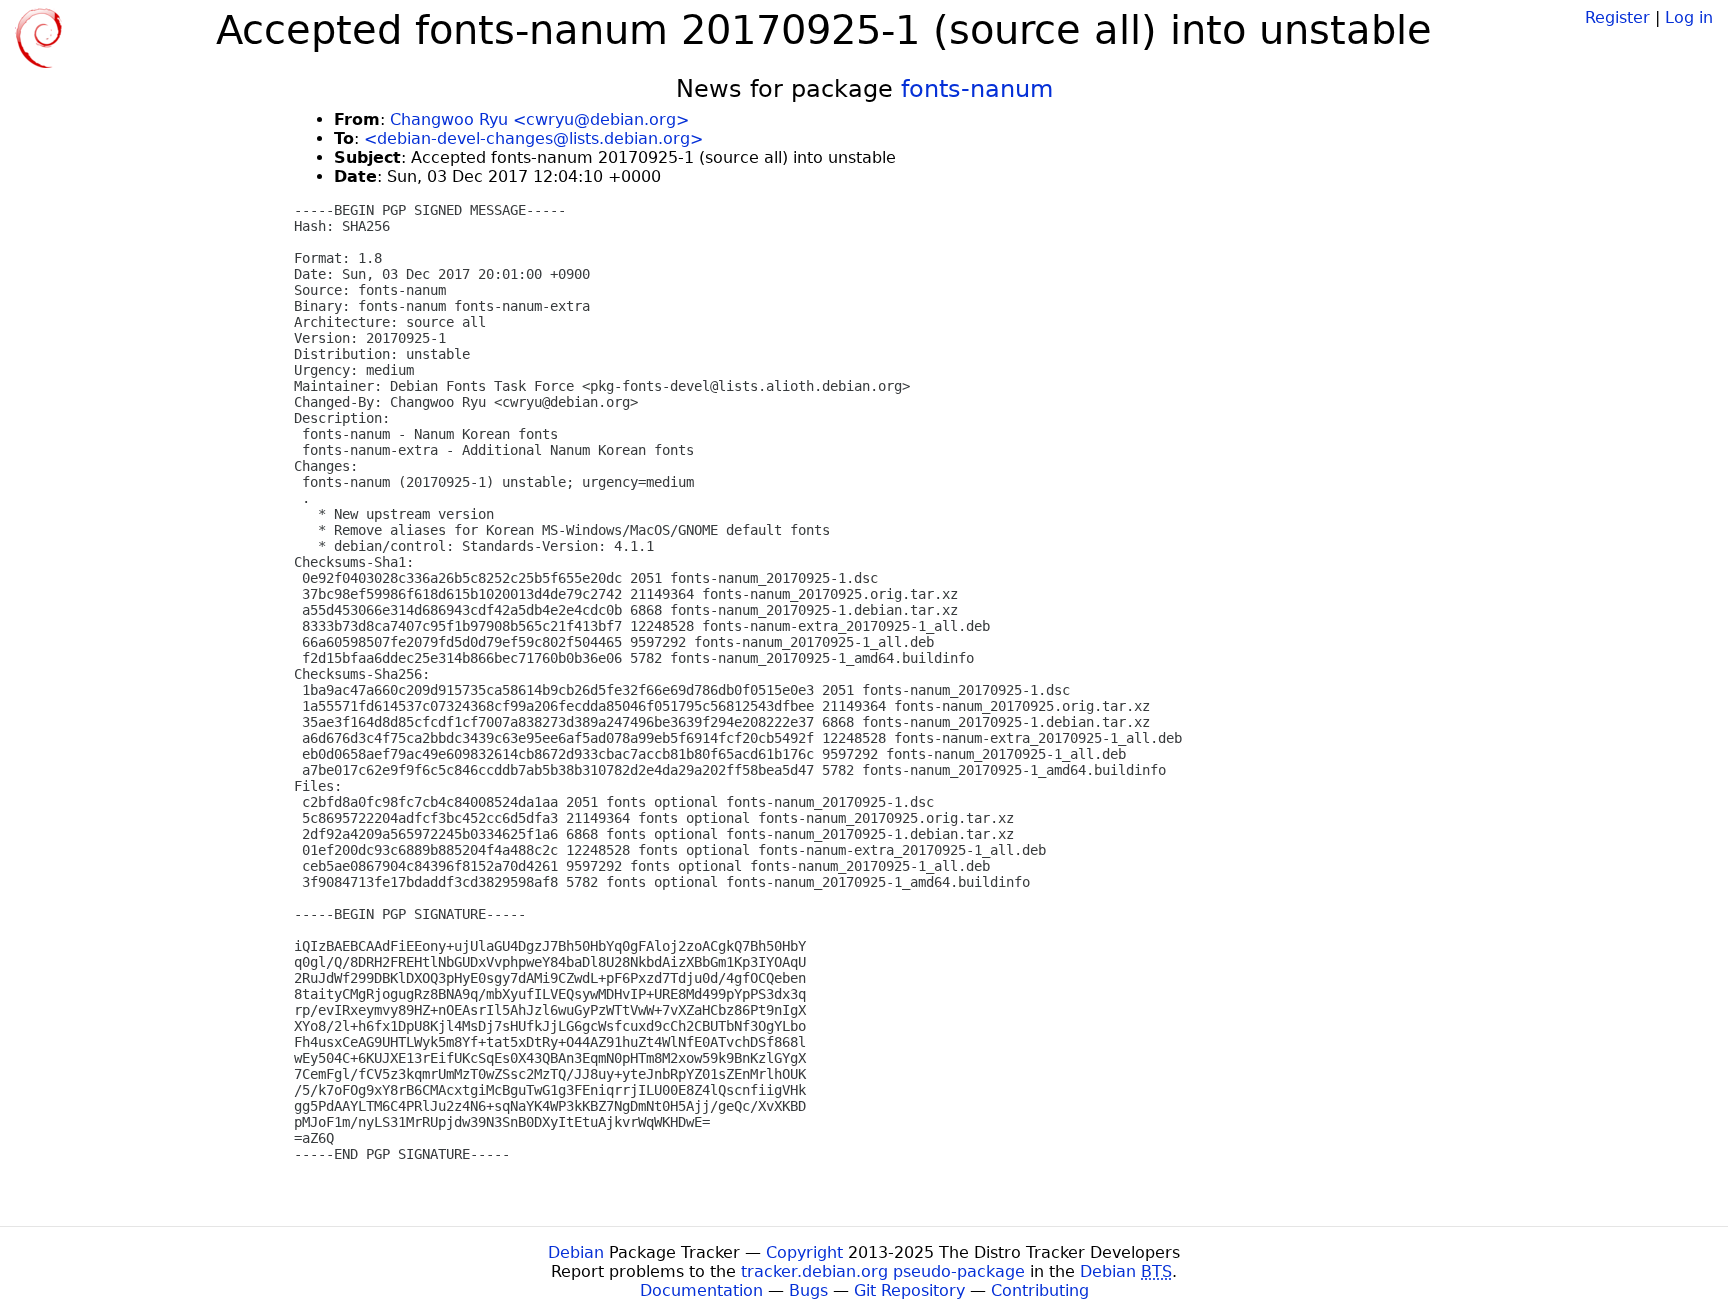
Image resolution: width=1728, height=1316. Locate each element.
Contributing (1040, 1290)
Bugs (808, 1290)
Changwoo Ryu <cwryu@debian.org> (539, 119)
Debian (576, 1252)
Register (1617, 17)
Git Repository (909, 1290)
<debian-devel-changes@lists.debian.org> (533, 138)
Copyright (804, 1252)
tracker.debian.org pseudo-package (883, 1271)
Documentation (701, 1290)
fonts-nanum (977, 89)
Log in (1689, 17)
